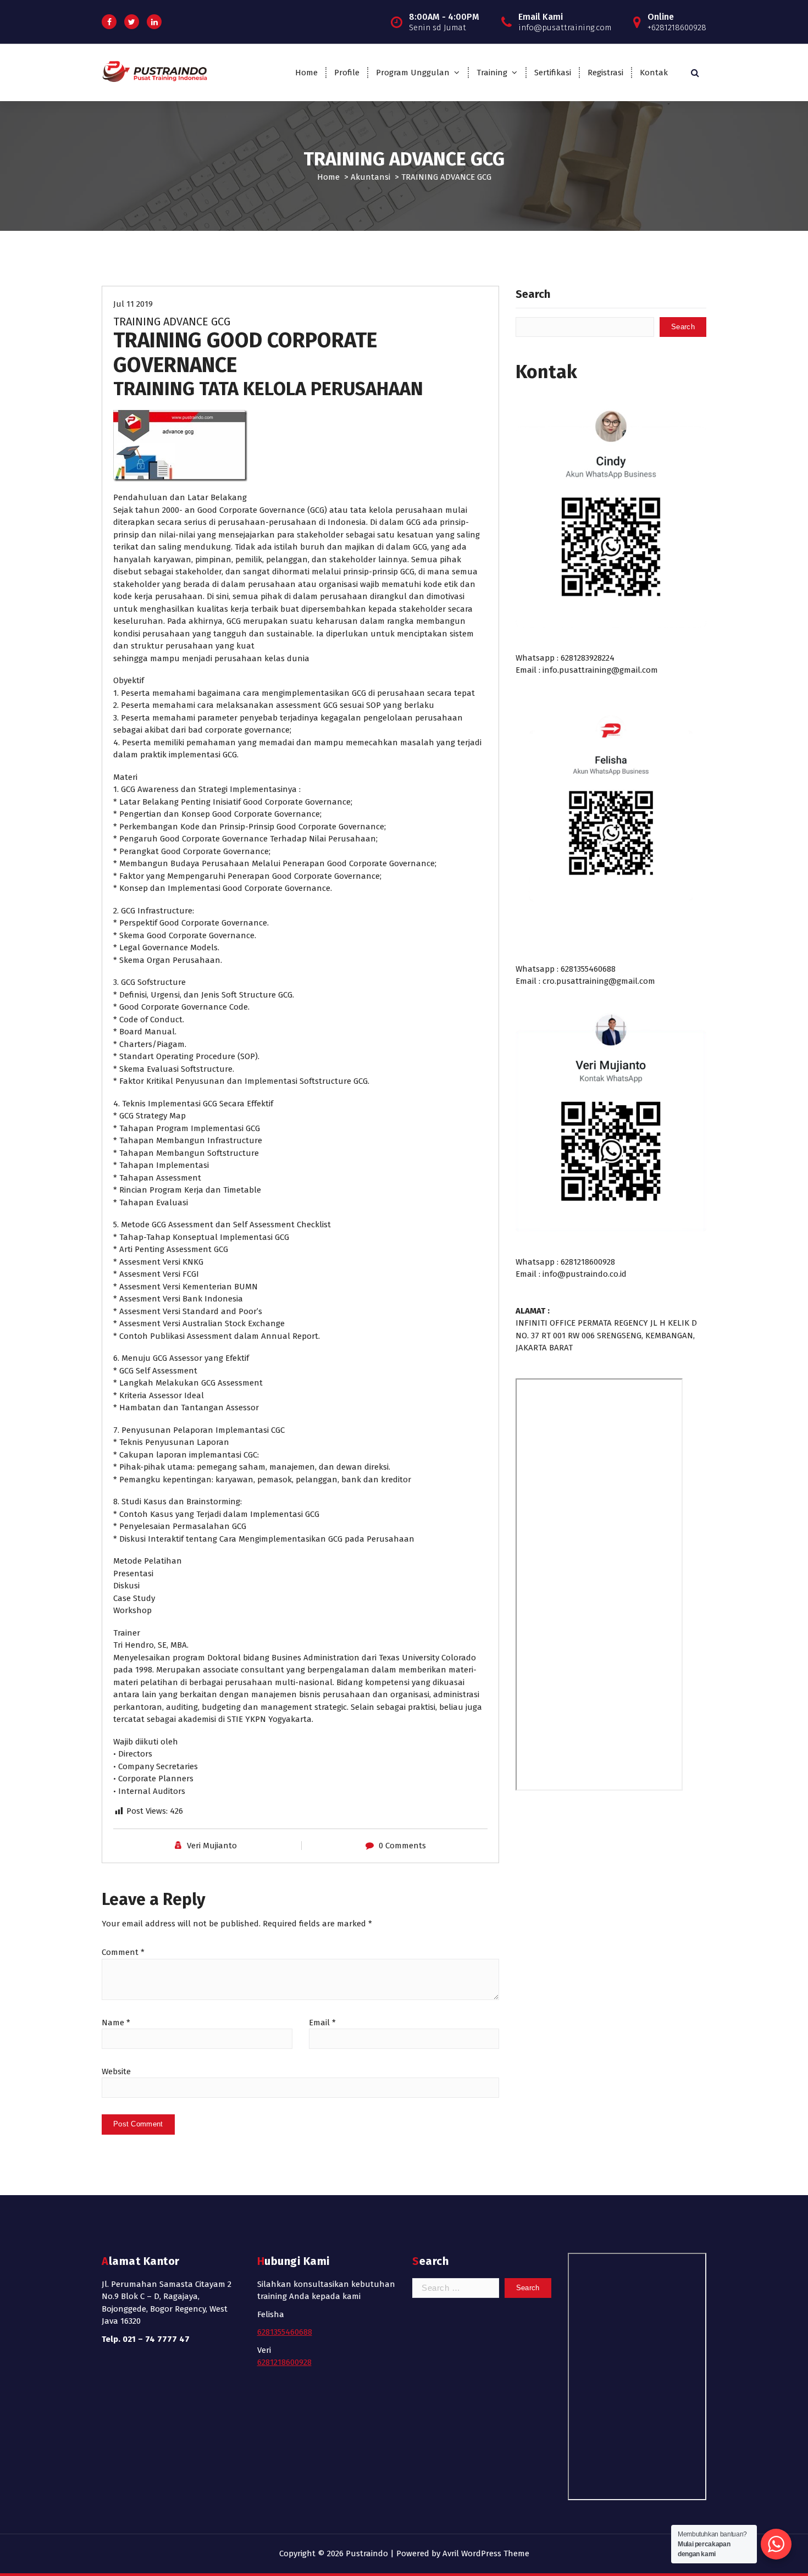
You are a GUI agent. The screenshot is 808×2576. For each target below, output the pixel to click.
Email (322, 2023)
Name (116, 2023)
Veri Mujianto (212, 1846)
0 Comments (402, 1846)
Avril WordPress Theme (486, 2553)
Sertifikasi (553, 73)
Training (492, 73)
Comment (123, 1952)
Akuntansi (370, 177)
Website (116, 2071)
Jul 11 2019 (133, 304)
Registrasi (605, 73)
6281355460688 (285, 2332)
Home (306, 73)
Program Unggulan (413, 73)
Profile (347, 73)
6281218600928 (284, 2362)
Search (533, 294)
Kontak (654, 73)
